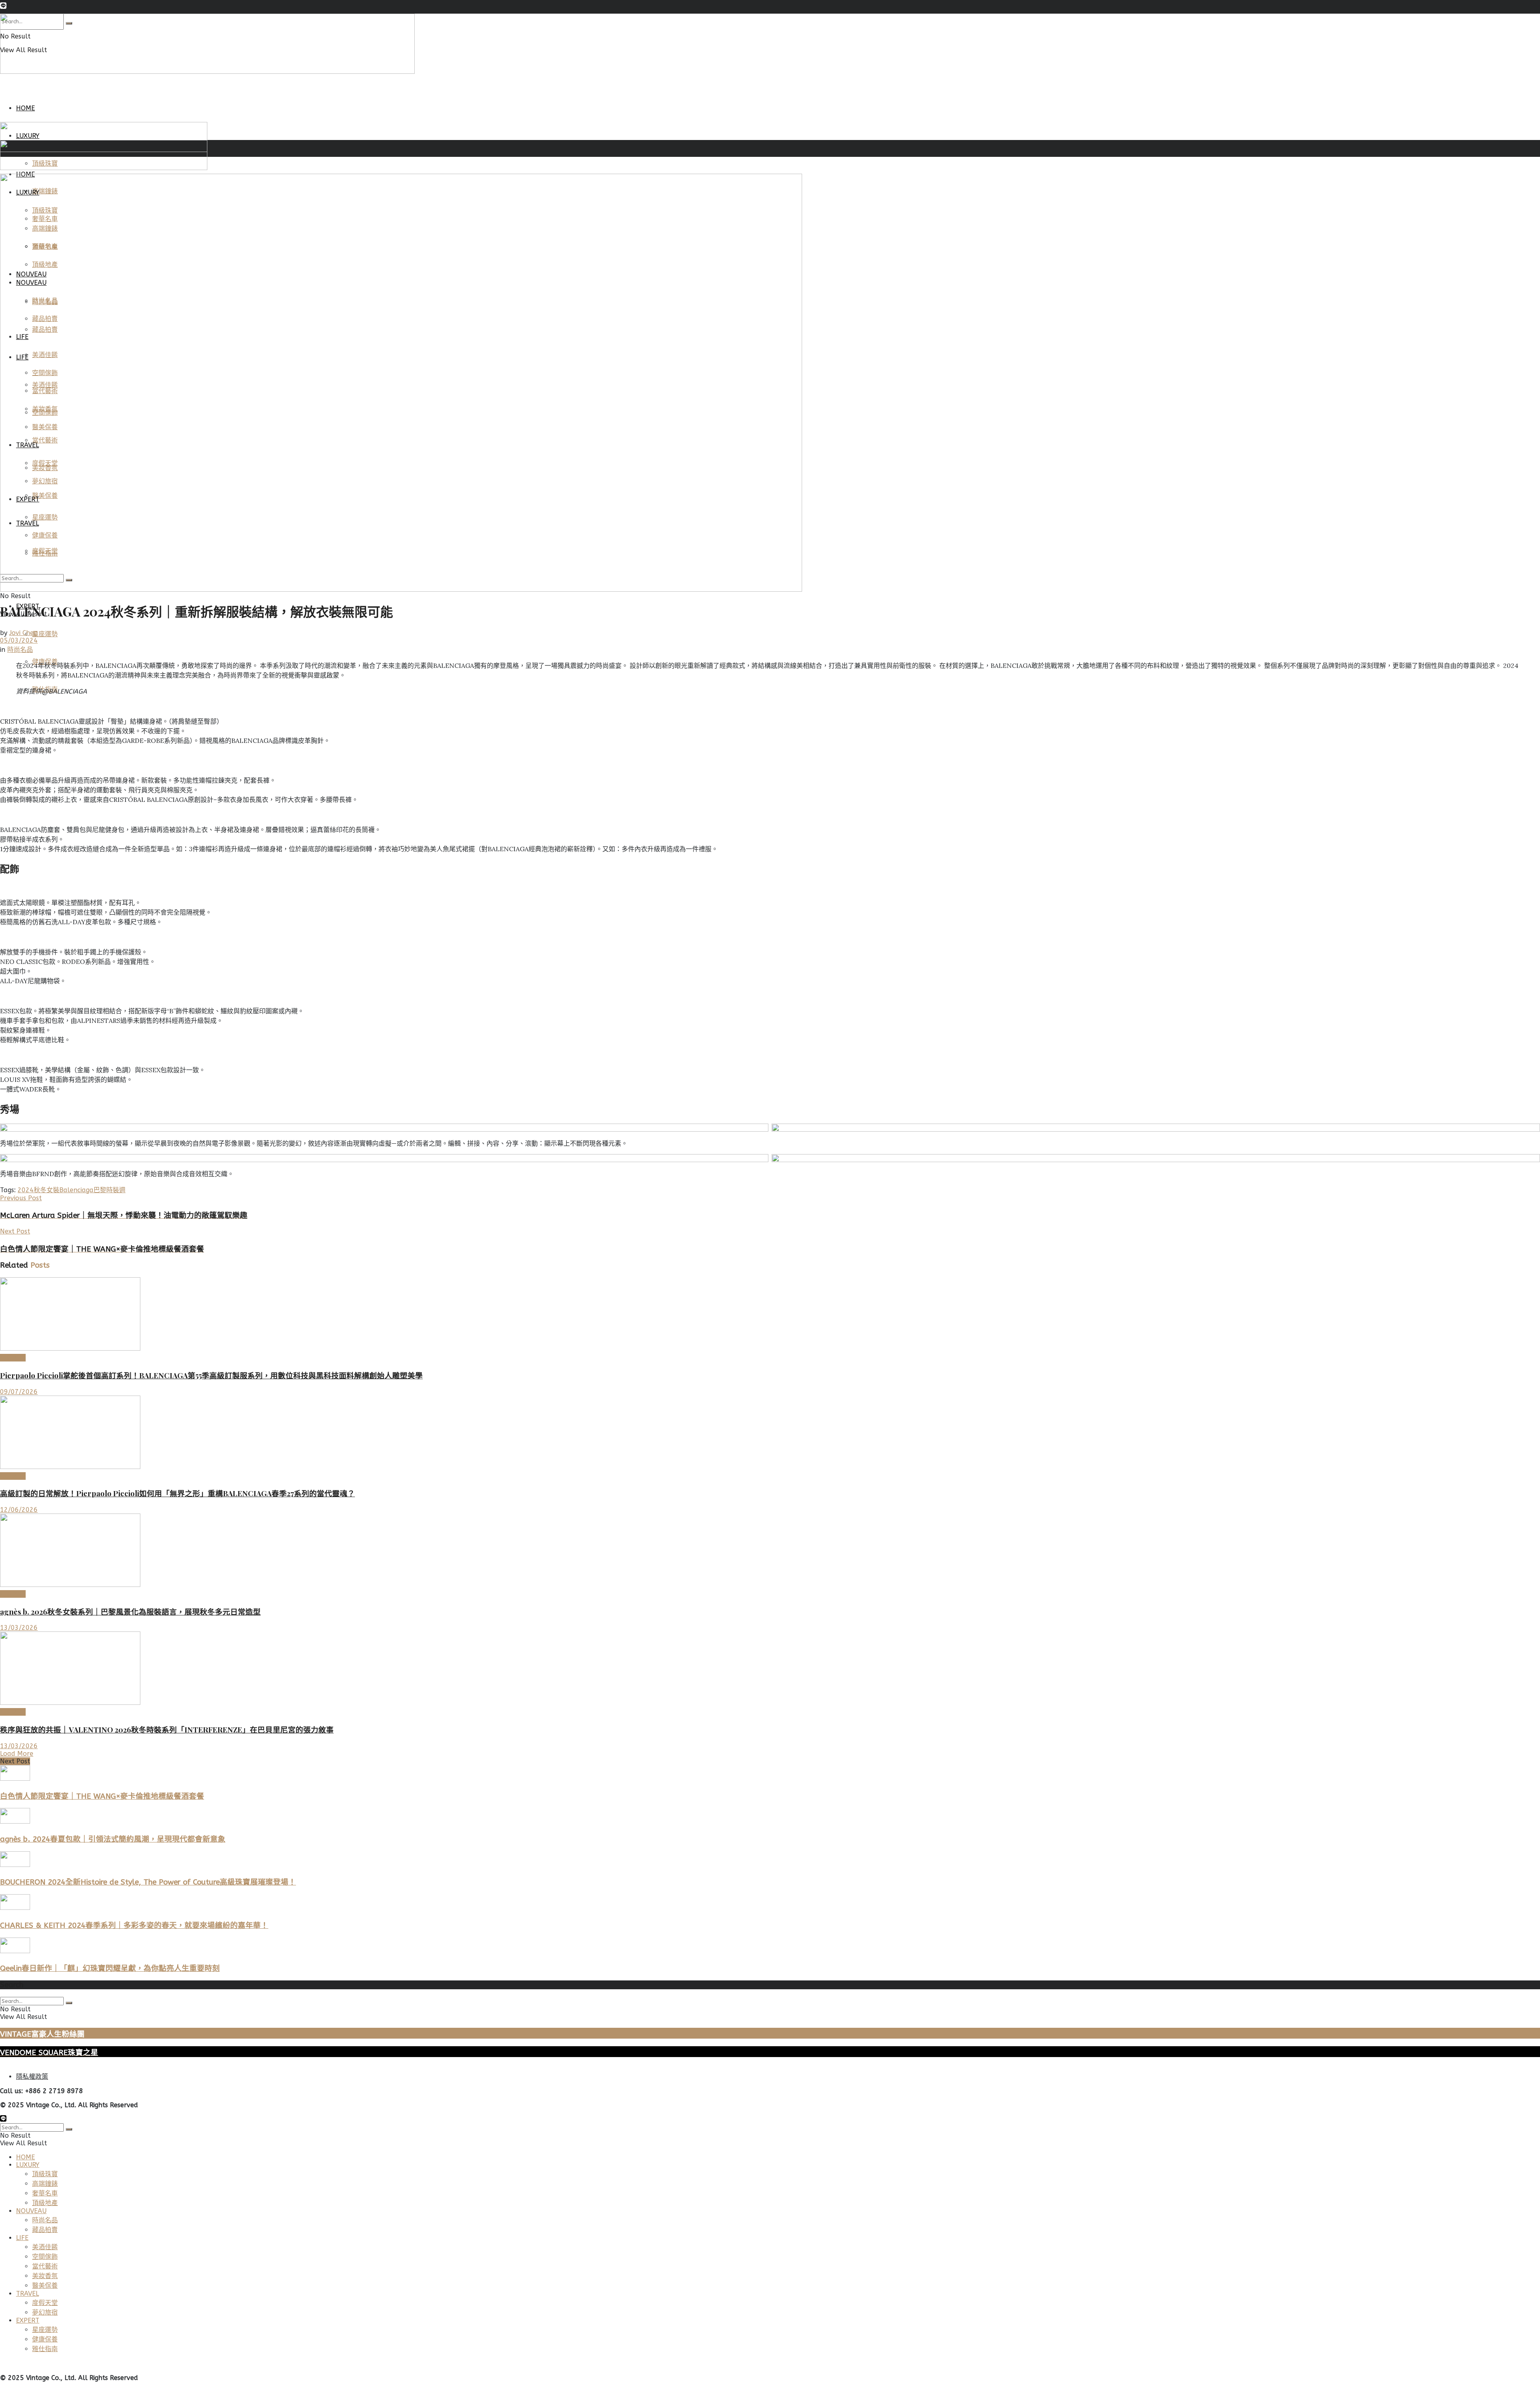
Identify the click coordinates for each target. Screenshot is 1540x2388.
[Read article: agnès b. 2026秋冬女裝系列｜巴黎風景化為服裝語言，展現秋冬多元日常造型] (770, 1551)
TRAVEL (27, 2294)
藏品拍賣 (45, 2230)
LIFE (22, 2238)
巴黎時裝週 (109, 1190)
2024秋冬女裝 (38, 1190)
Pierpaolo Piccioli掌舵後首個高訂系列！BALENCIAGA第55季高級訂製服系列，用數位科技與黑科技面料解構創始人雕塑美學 (211, 1375)
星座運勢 (45, 634)
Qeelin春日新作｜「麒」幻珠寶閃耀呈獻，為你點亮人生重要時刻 (110, 1968)
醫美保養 (45, 2286)
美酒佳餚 (45, 2247)
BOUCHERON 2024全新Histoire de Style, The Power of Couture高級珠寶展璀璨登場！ (148, 1882)
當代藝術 (45, 2266)
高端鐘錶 (45, 2184)
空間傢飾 (45, 2257)
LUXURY (28, 2165)
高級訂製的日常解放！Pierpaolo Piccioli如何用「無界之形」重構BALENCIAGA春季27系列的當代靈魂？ (177, 1493)
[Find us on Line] (3, 7)
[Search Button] (69, 2003)
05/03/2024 (19, 640)
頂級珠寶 (45, 2174)
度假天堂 (45, 2303)
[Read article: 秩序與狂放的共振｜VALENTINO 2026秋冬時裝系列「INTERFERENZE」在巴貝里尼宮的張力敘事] (770, 1669)
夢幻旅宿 (45, 2312)
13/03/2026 (19, 1628)
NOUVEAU (31, 2211)
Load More (17, 1754)
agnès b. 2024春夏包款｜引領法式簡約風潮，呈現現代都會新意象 (113, 1839)
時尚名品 (20, 650)
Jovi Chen (23, 633)
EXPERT (28, 2320)
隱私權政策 (32, 2077)
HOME (25, 108)
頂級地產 (45, 2203)
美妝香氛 (45, 2276)
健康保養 (45, 2339)
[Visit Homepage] (207, 72)
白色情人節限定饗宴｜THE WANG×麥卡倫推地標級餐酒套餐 (102, 1796)
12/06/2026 (19, 1510)
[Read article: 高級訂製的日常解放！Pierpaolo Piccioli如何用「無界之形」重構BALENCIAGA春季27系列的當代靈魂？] (770, 1433)
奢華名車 (45, 2193)
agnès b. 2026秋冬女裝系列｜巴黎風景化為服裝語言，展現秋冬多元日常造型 (130, 1612)
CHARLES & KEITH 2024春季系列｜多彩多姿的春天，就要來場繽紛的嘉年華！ (134, 1925)
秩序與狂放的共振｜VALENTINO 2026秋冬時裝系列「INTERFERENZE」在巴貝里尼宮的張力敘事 (167, 1730)
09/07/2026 (19, 1392)
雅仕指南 (45, 2349)
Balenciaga (76, 1190)
